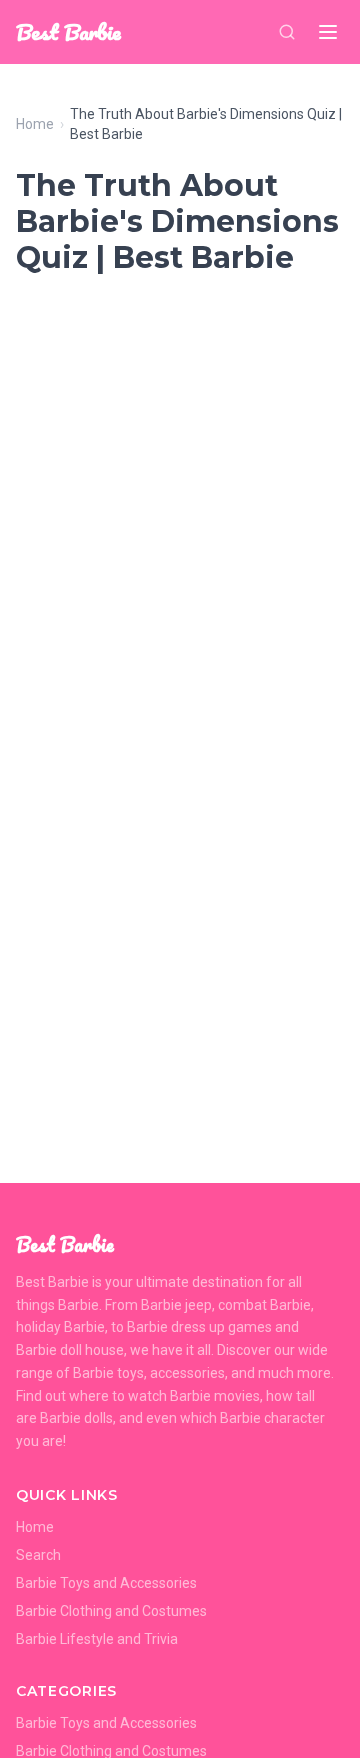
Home (35, 124)
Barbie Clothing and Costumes (111, 1611)
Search (38, 1555)
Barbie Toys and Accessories (106, 1583)
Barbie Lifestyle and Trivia (97, 1639)
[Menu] (328, 32)
